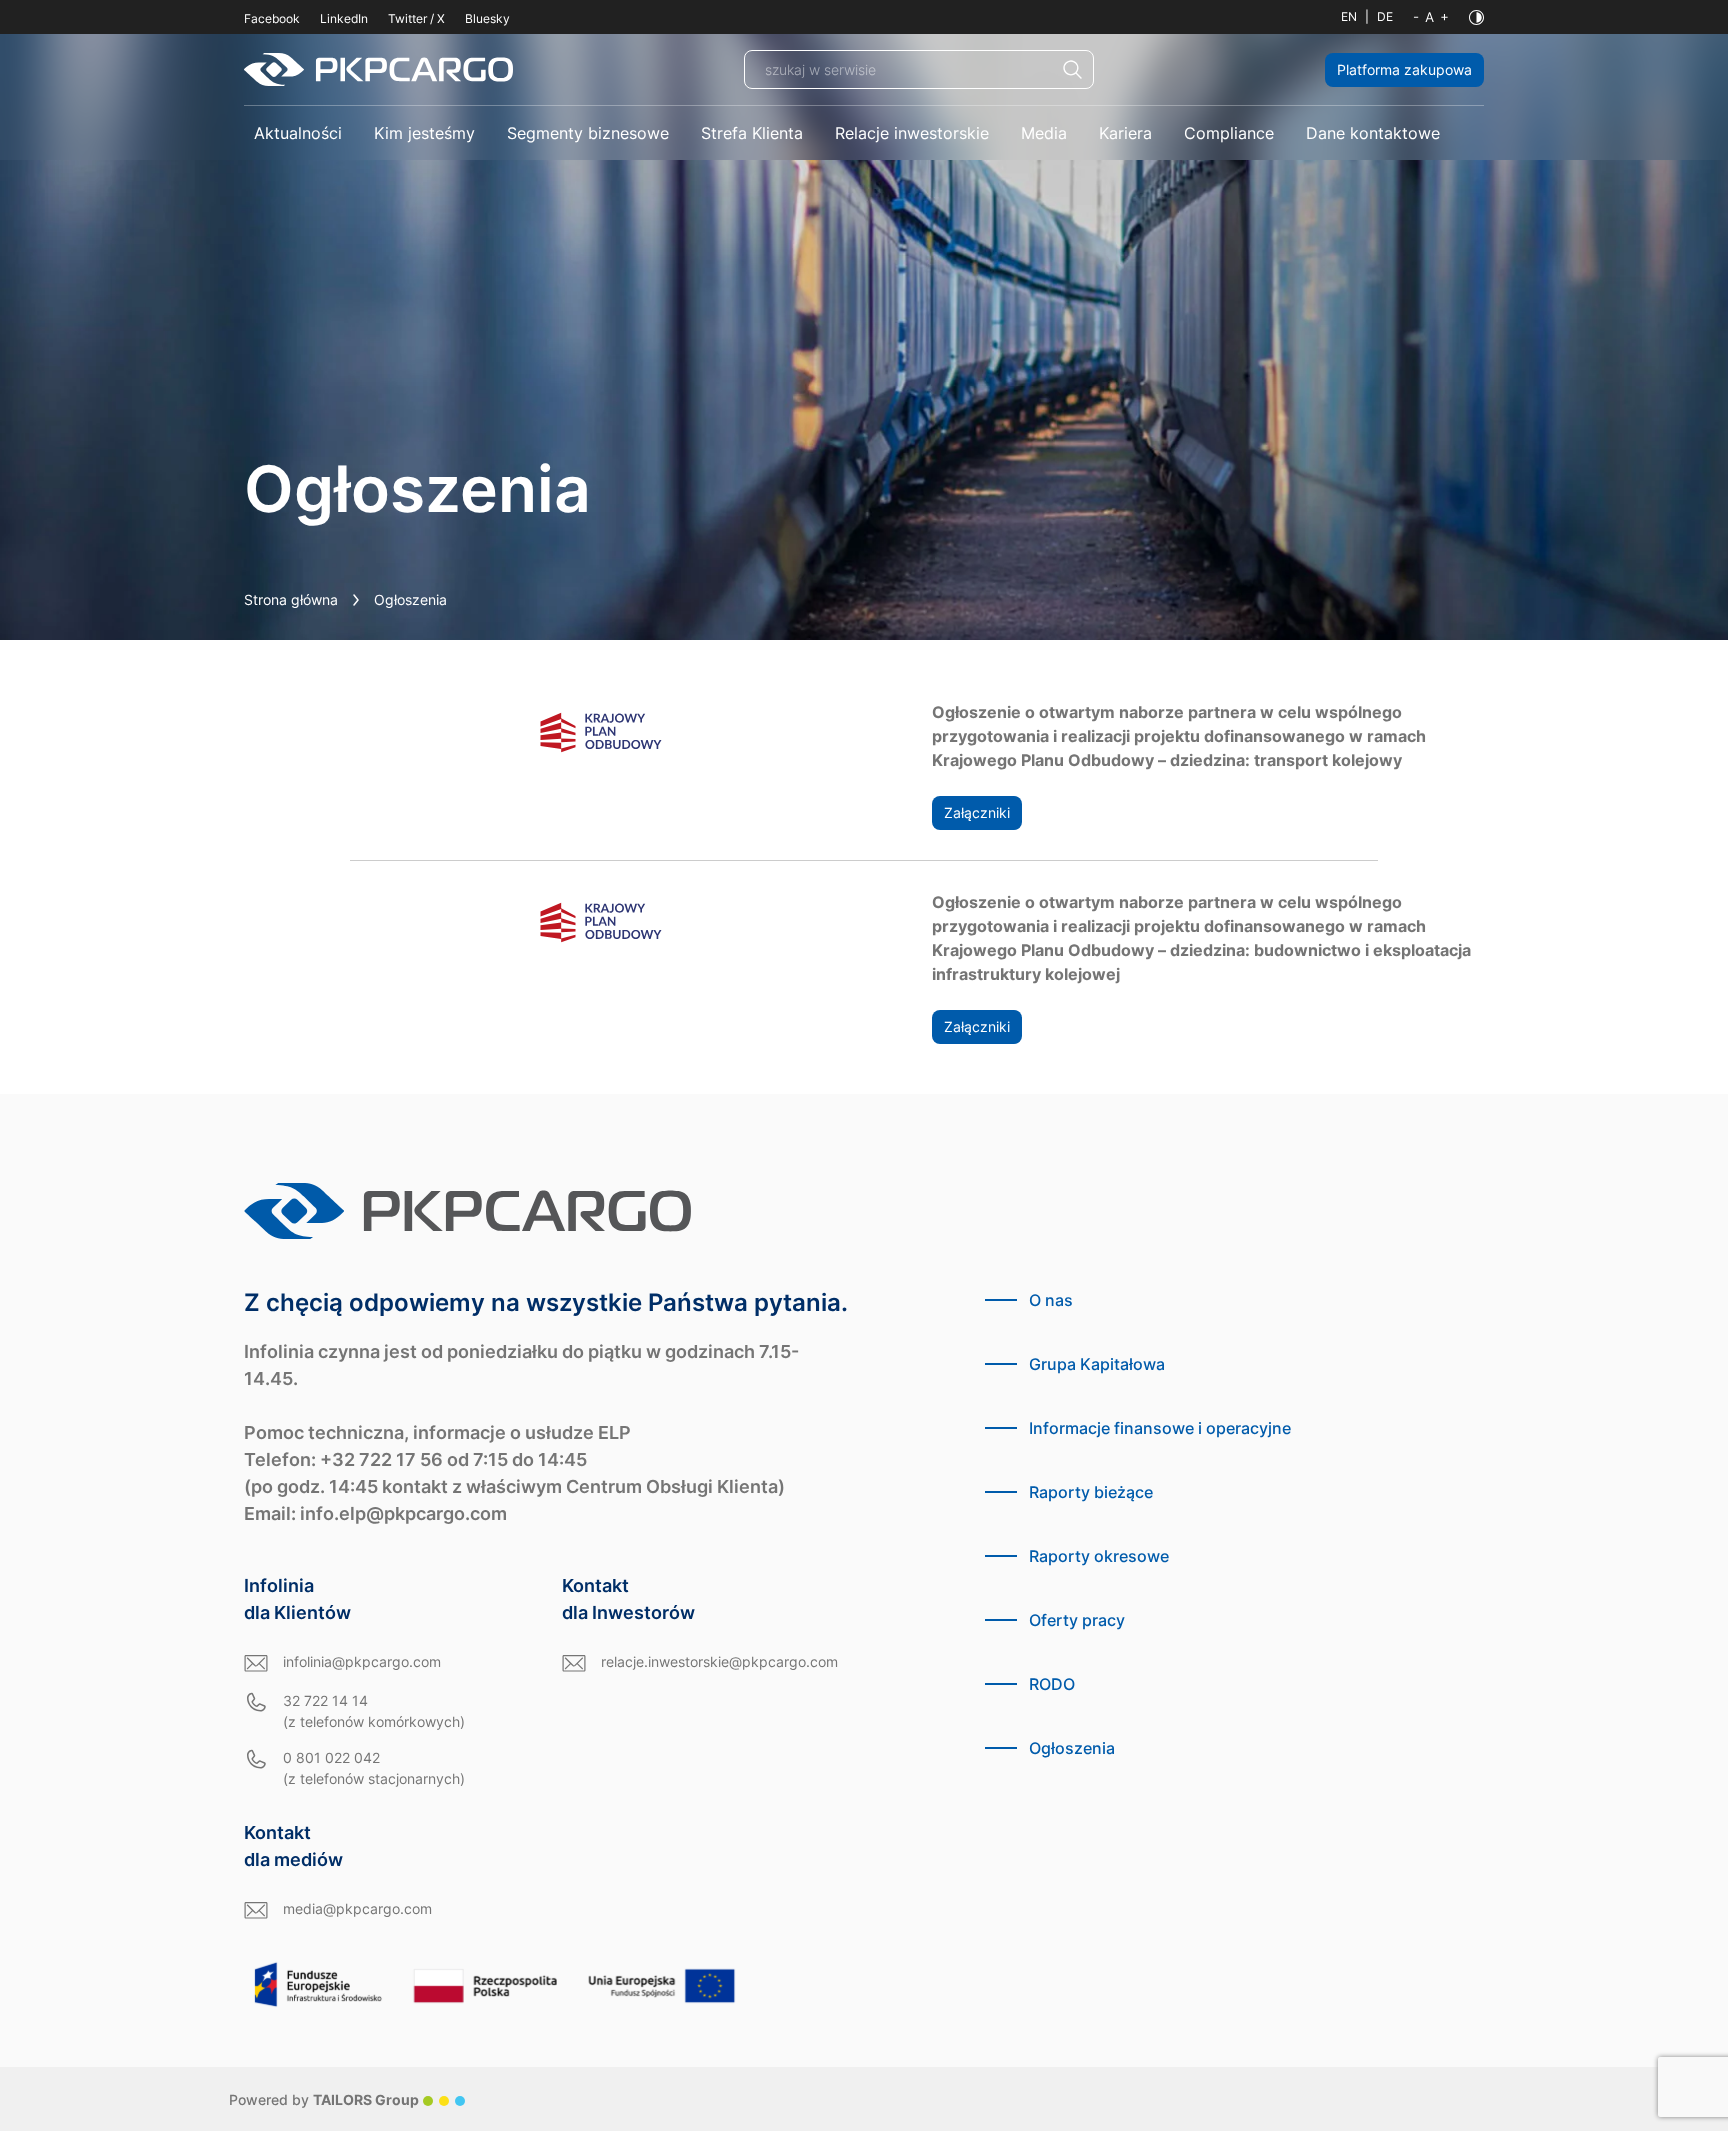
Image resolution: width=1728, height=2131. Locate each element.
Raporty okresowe (1099, 1556)
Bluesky (487, 18)
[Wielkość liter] (1431, 17)
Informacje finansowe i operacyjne (1160, 1428)
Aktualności (298, 133)
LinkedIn (344, 18)
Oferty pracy (1077, 1620)
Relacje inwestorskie (912, 133)
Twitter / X (416, 18)
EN (1349, 16)
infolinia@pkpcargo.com (362, 1661)
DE (1385, 16)
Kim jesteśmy (424, 133)
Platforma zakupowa (1404, 69)
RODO (1052, 1684)
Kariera (1125, 133)
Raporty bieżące (1091, 1492)
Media (1044, 133)
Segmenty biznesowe (588, 133)
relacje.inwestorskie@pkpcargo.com (719, 1661)
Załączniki (977, 812)
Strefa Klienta (752, 133)
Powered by (324, 2099)
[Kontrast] (1476, 17)
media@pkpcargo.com (357, 1908)
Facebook (272, 18)
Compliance (1229, 133)
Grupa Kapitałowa (1097, 1364)
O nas (1051, 1300)
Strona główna (291, 599)
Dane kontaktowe (1373, 133)
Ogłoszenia (1072, 1748)
